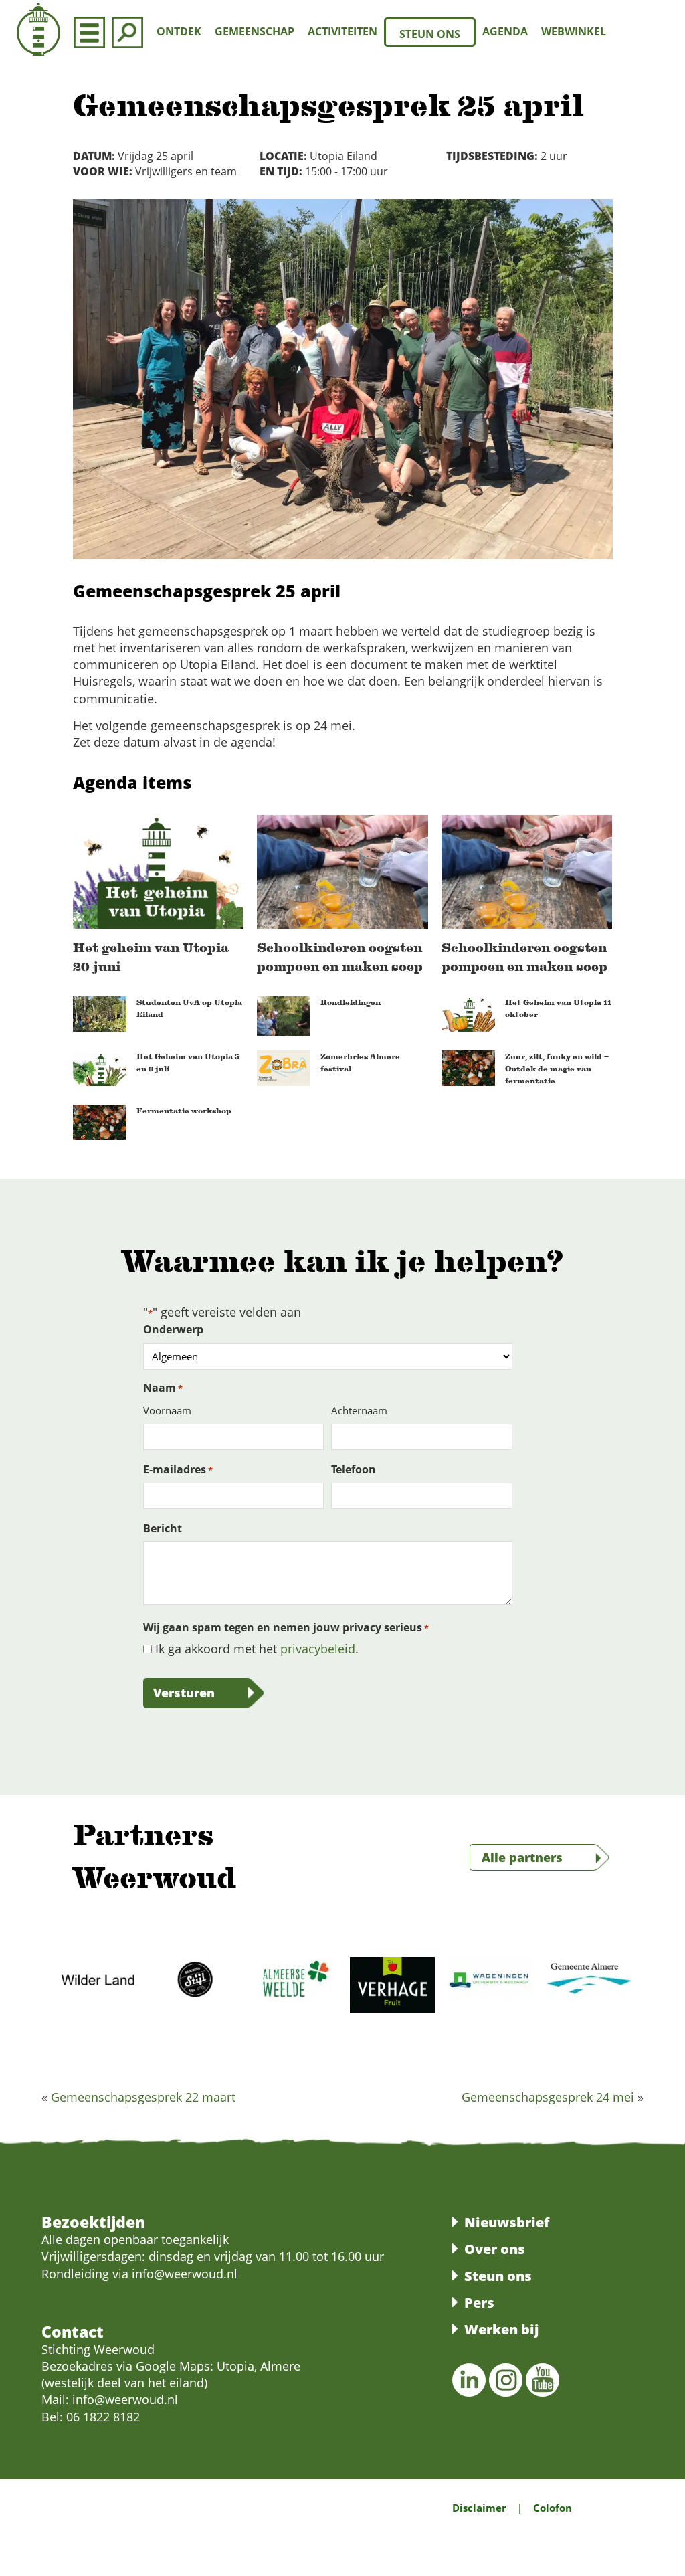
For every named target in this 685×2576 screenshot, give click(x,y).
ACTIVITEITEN (342, 31)
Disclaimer (479, 2508)
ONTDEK (179, 31)
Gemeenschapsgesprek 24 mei (548, 2097)
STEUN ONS (430, 34)
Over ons (495, 2249)
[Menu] (89, 32)
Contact (73, 2332)
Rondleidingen (351, 1002)
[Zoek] (127, 32)
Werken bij (501, 2329)
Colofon (553, 2508)
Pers (479, 2303)
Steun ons (498, 2276)
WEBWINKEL (574, 31)
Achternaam (359, 1410)
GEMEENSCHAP (255, 31)
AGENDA (505, 31)
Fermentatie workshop (184, 1111)
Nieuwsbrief (507, 2222)
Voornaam (167, 1410)
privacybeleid (318, 1649)
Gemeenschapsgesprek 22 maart (143, 2097)
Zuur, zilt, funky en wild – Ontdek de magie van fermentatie (557, 1069)
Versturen (184, 1693)
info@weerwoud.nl (125, 2399)
